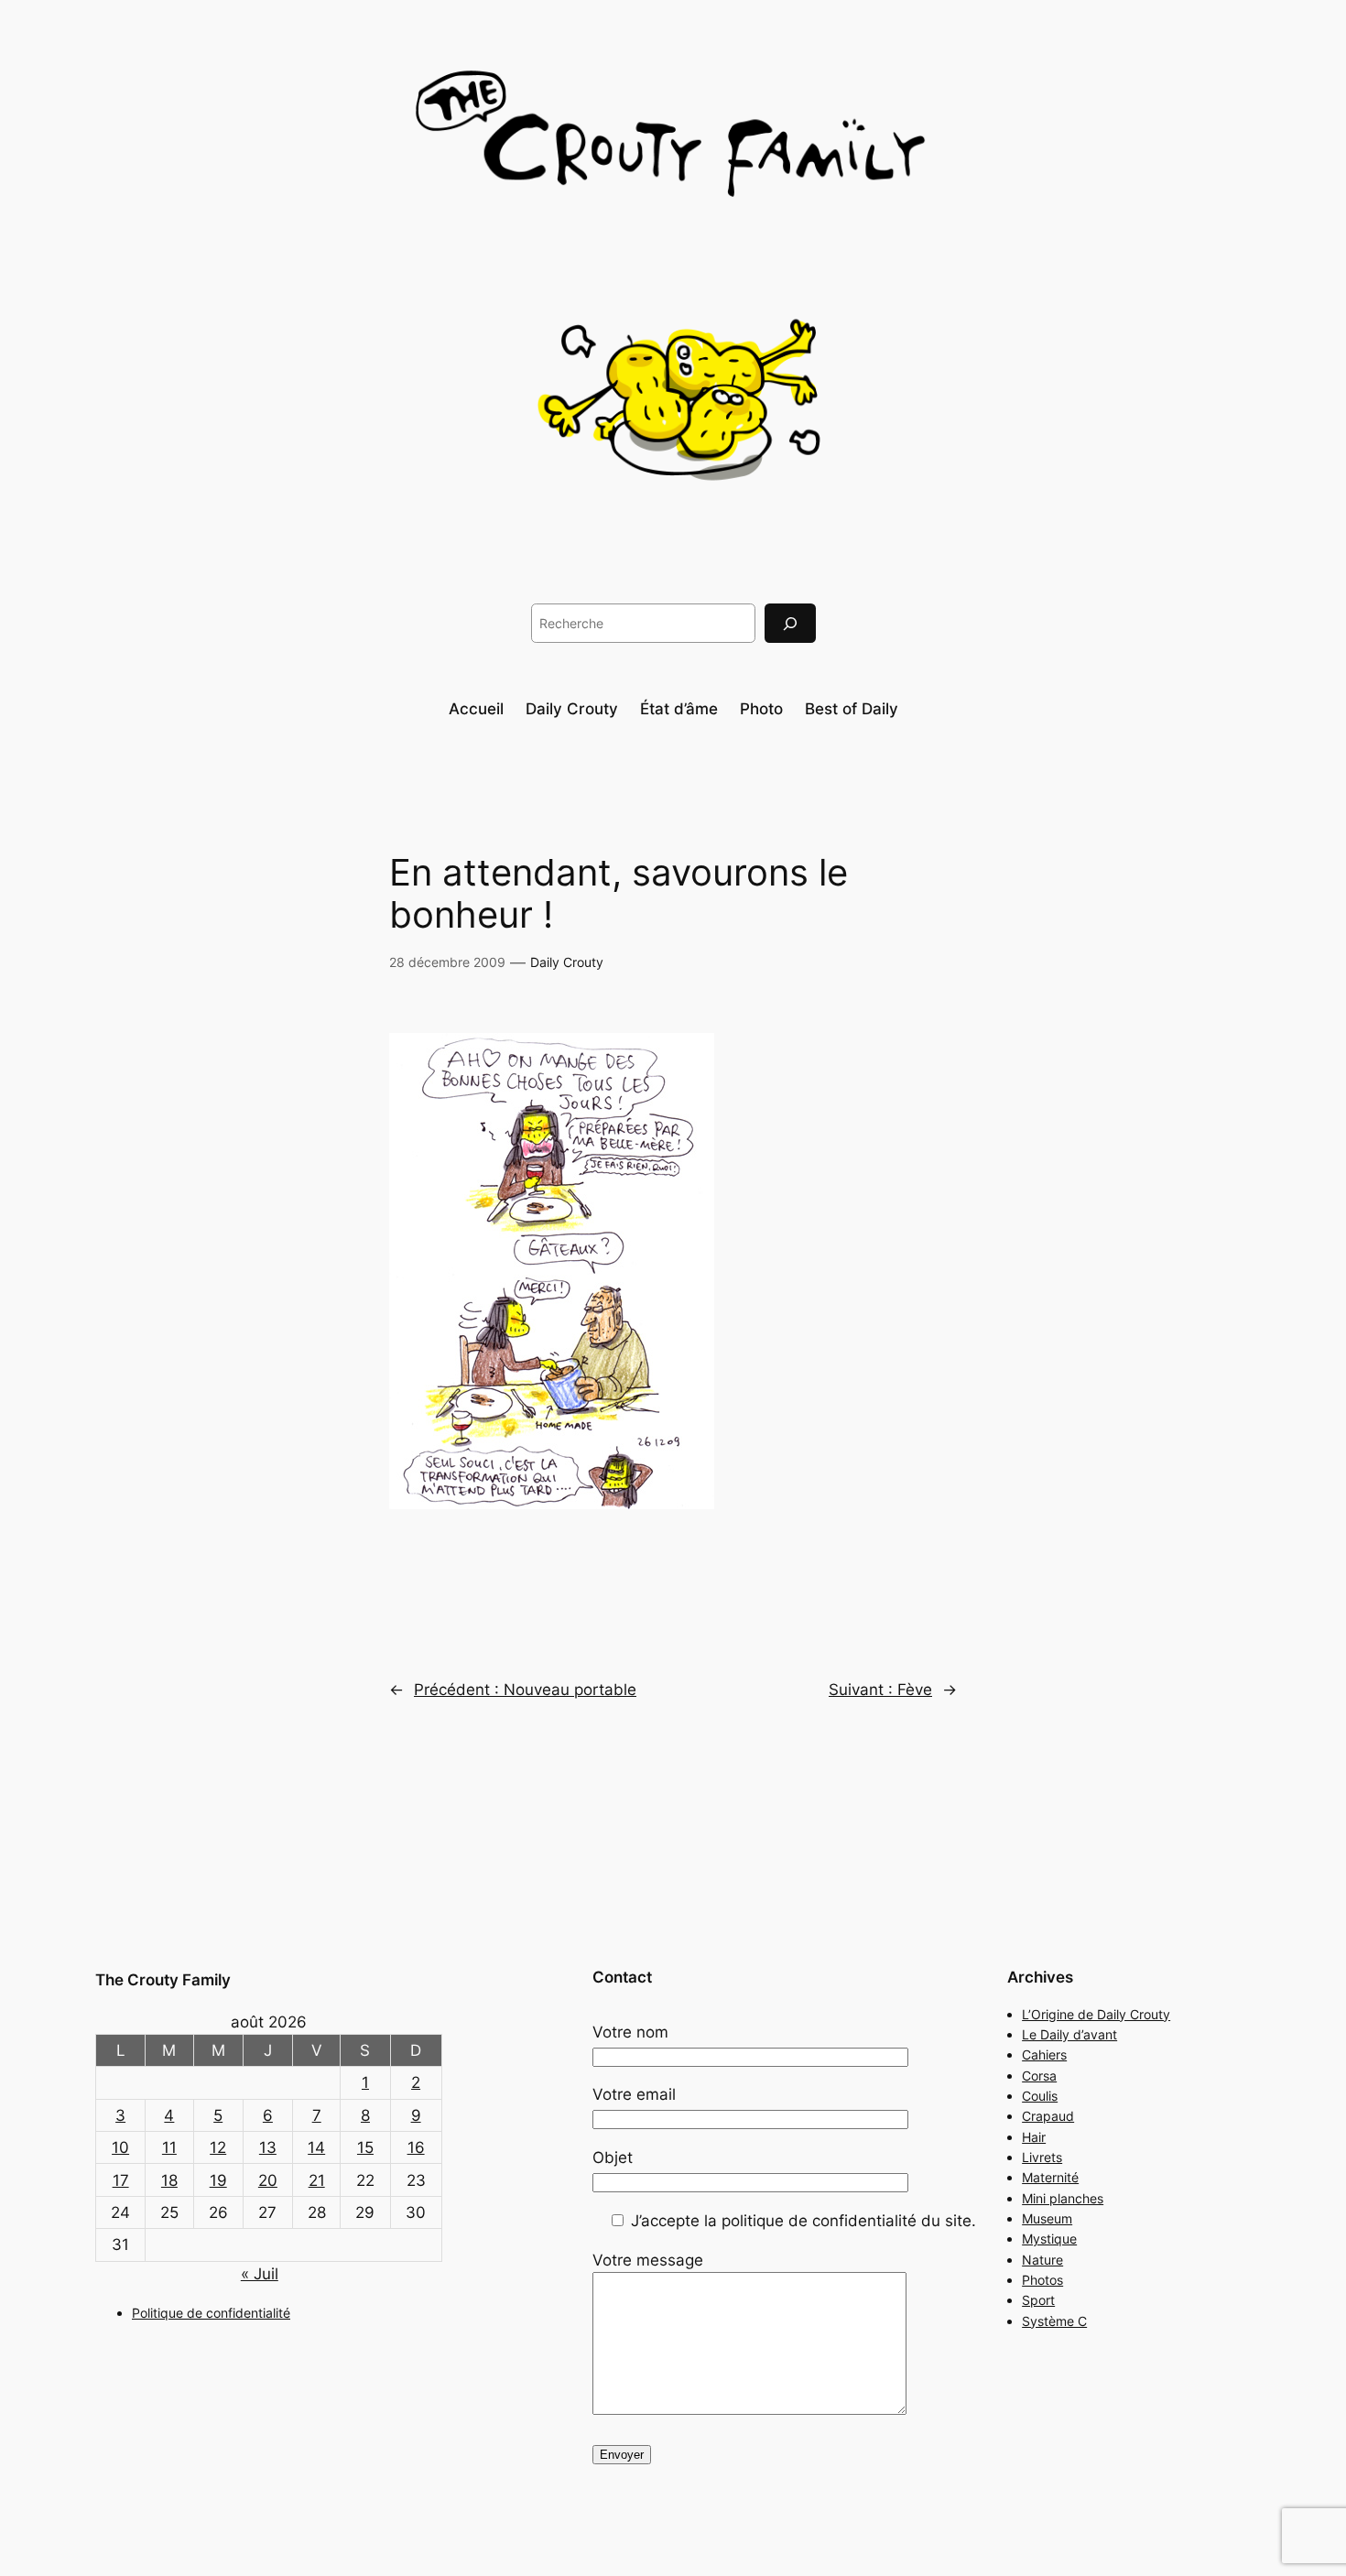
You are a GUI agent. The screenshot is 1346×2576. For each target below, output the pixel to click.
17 (121, 2180)
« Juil (260, 2274)
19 (218, 2180)
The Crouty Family (163, 1980)
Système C (1054, 2321)
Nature (1042, 2260)
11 (169, 2147)
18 (169, 2180)
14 (316, 2147)
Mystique (1049, 2239)
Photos (1042, 2280)
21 (317, 2180)
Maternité (1050, 2177)
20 (268, 2180)
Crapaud (1048, 2116)
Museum (1047, 2218)
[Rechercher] (790, 623)
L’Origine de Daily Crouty (1096, 2014)
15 (365, 2147)
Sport (1038, 2300)
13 (268, 2147)
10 (120, 2147)
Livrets (1042, 2157)
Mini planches (1063, 2198)
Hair (1034, 2137)
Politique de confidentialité (211, 2313)
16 (416, 2147)
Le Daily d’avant (1069, 2034)
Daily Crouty (567, 962)
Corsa (1039, 2076)
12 (218, 2147)
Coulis (1040, 2096)
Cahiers (1044, 2054)
